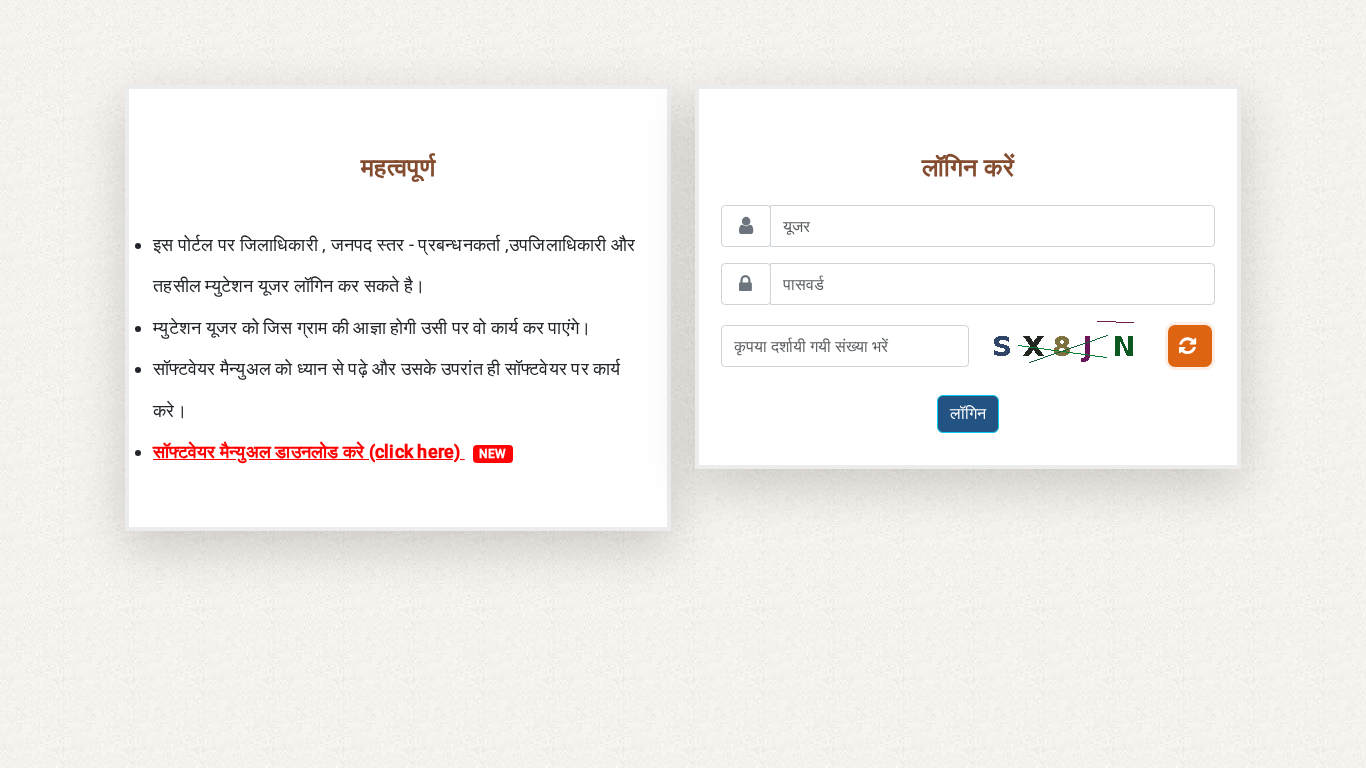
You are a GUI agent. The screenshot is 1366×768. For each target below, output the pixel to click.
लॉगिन (968, 413)
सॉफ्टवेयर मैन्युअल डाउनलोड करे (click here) (330, 451)
